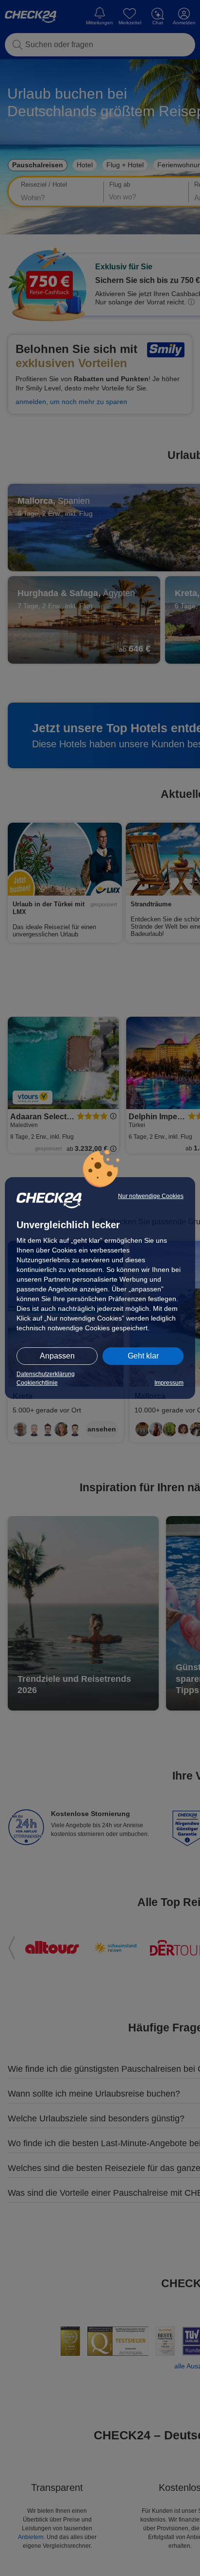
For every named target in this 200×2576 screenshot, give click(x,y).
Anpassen (57, 1356)
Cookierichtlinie (37, 1383)
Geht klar (143, 1356)
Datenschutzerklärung (46, 1374)
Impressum (169, 1383)
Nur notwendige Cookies (151, 1196)
